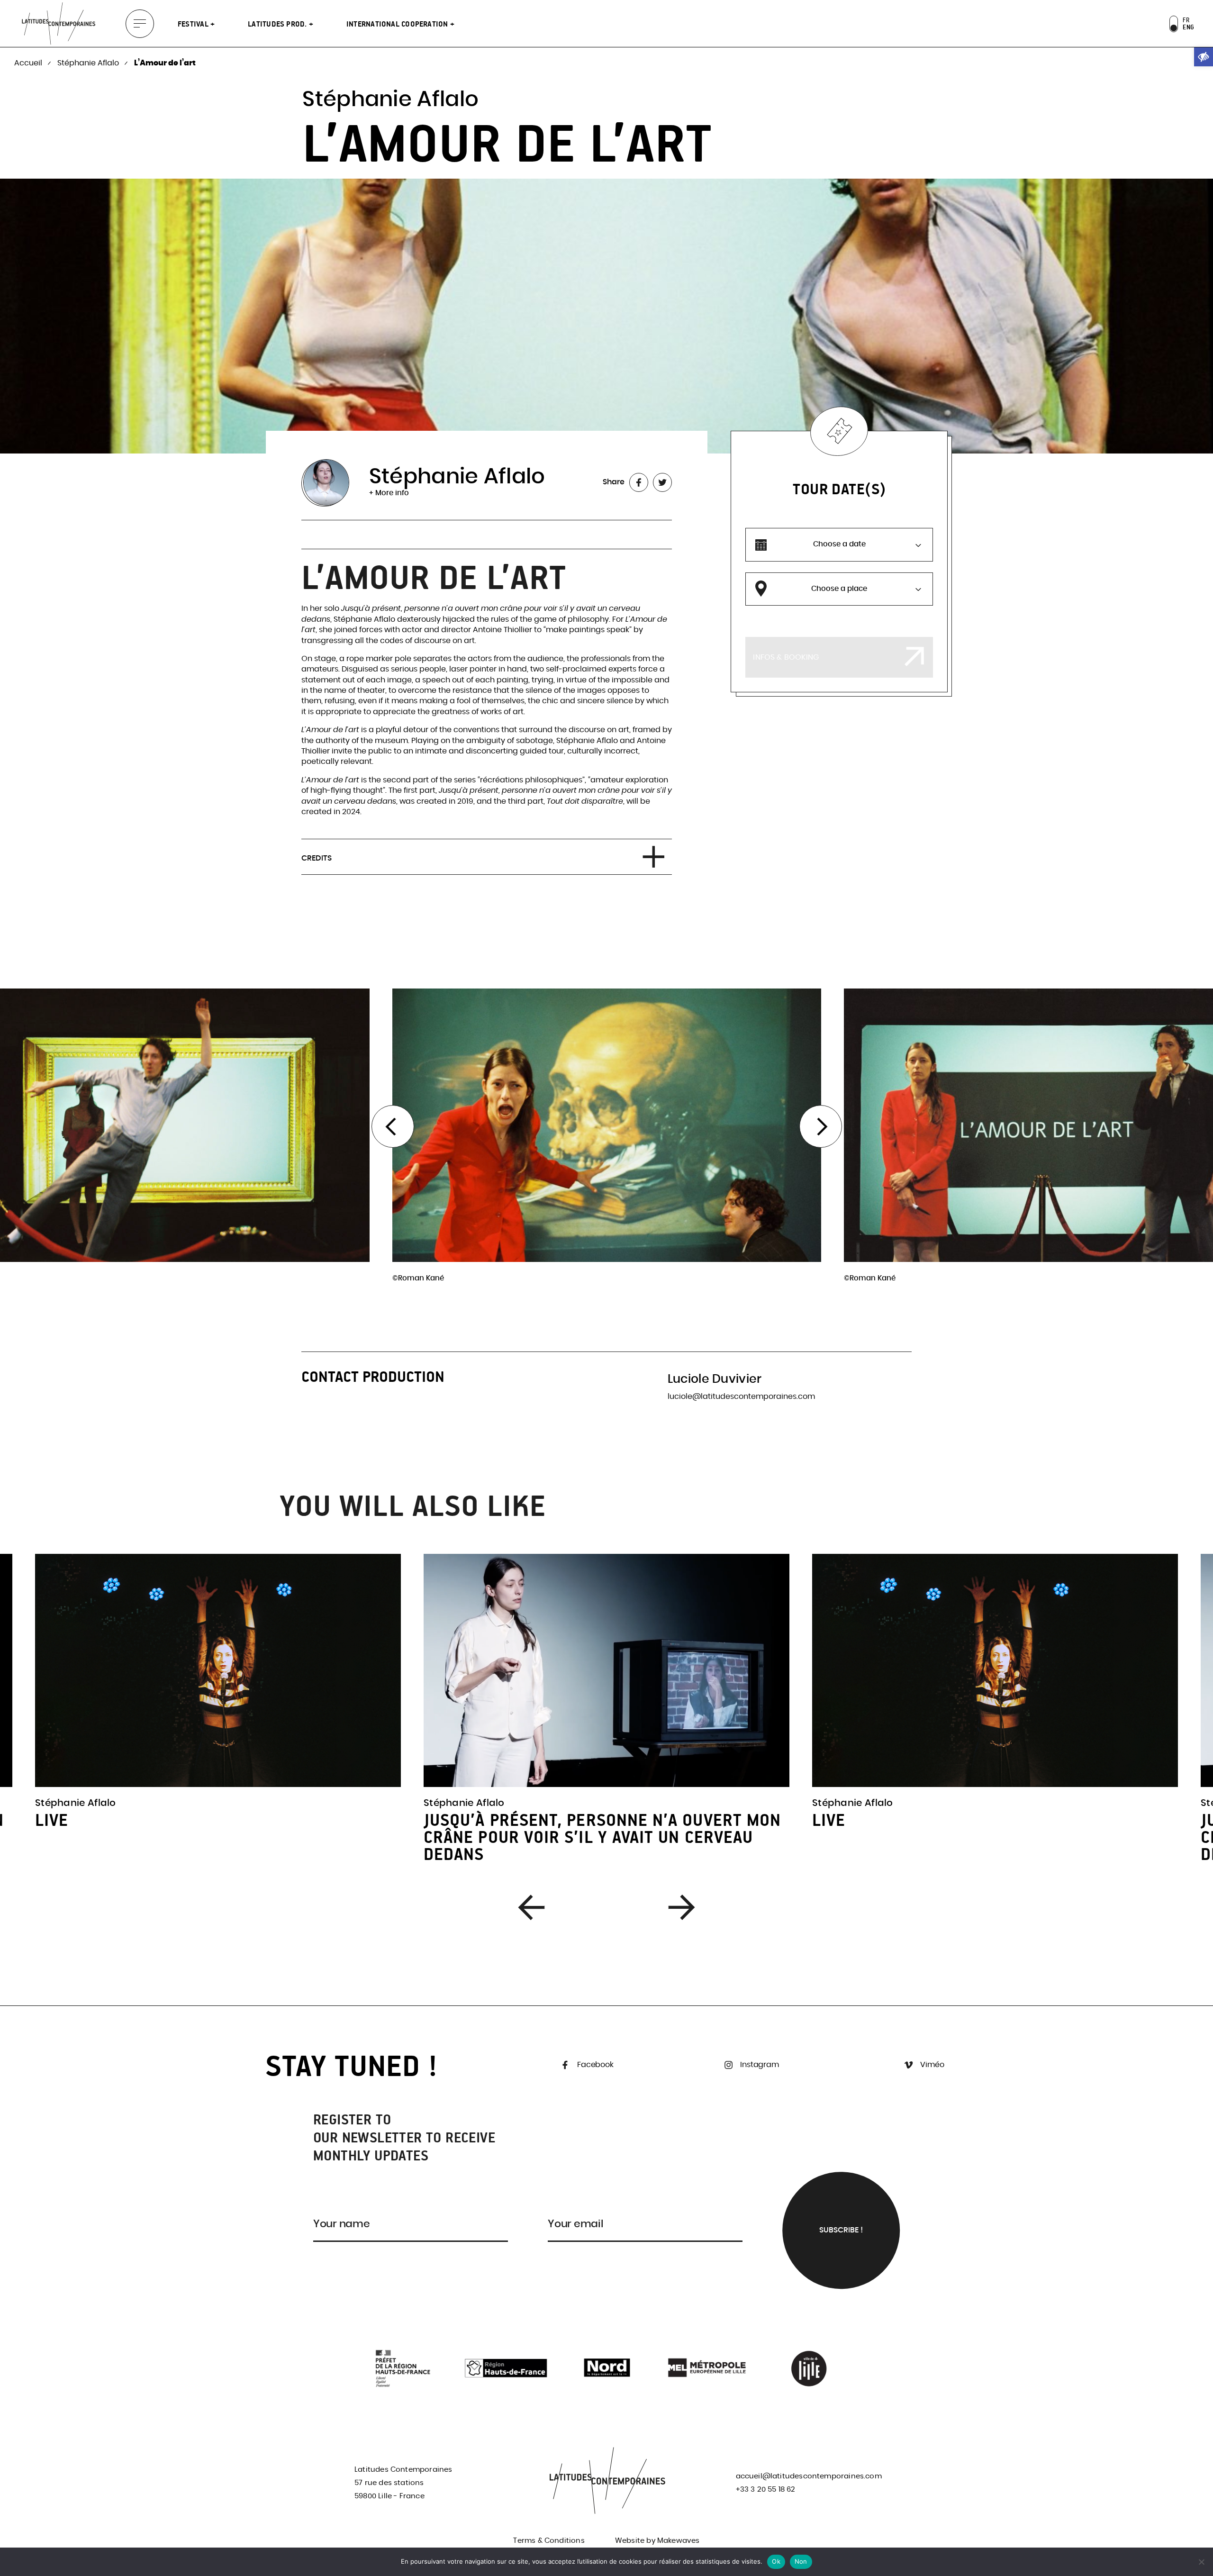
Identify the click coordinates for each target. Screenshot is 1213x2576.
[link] (1204, 57)
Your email (575, 2224)
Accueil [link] (29, 63)
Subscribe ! (841, 2230)
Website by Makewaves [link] (657, 2541)
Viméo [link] (932, 2065)
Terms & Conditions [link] (549, 2541)
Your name (342, 2224)
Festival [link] (194, 24)
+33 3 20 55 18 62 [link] (766, 2490)
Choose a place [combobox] (839, 589)
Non (801, 2561)
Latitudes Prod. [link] (278, 24)
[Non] (1201, 2562)
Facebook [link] (594, 2065)
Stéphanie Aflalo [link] (89, 63)
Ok (776, 2561)
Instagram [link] (759, 2065)
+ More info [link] (389, 493)
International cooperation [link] (398, 24)
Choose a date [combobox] (839, 544)
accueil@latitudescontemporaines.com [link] (809, 2476)
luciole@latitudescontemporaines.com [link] (741, 1397)
